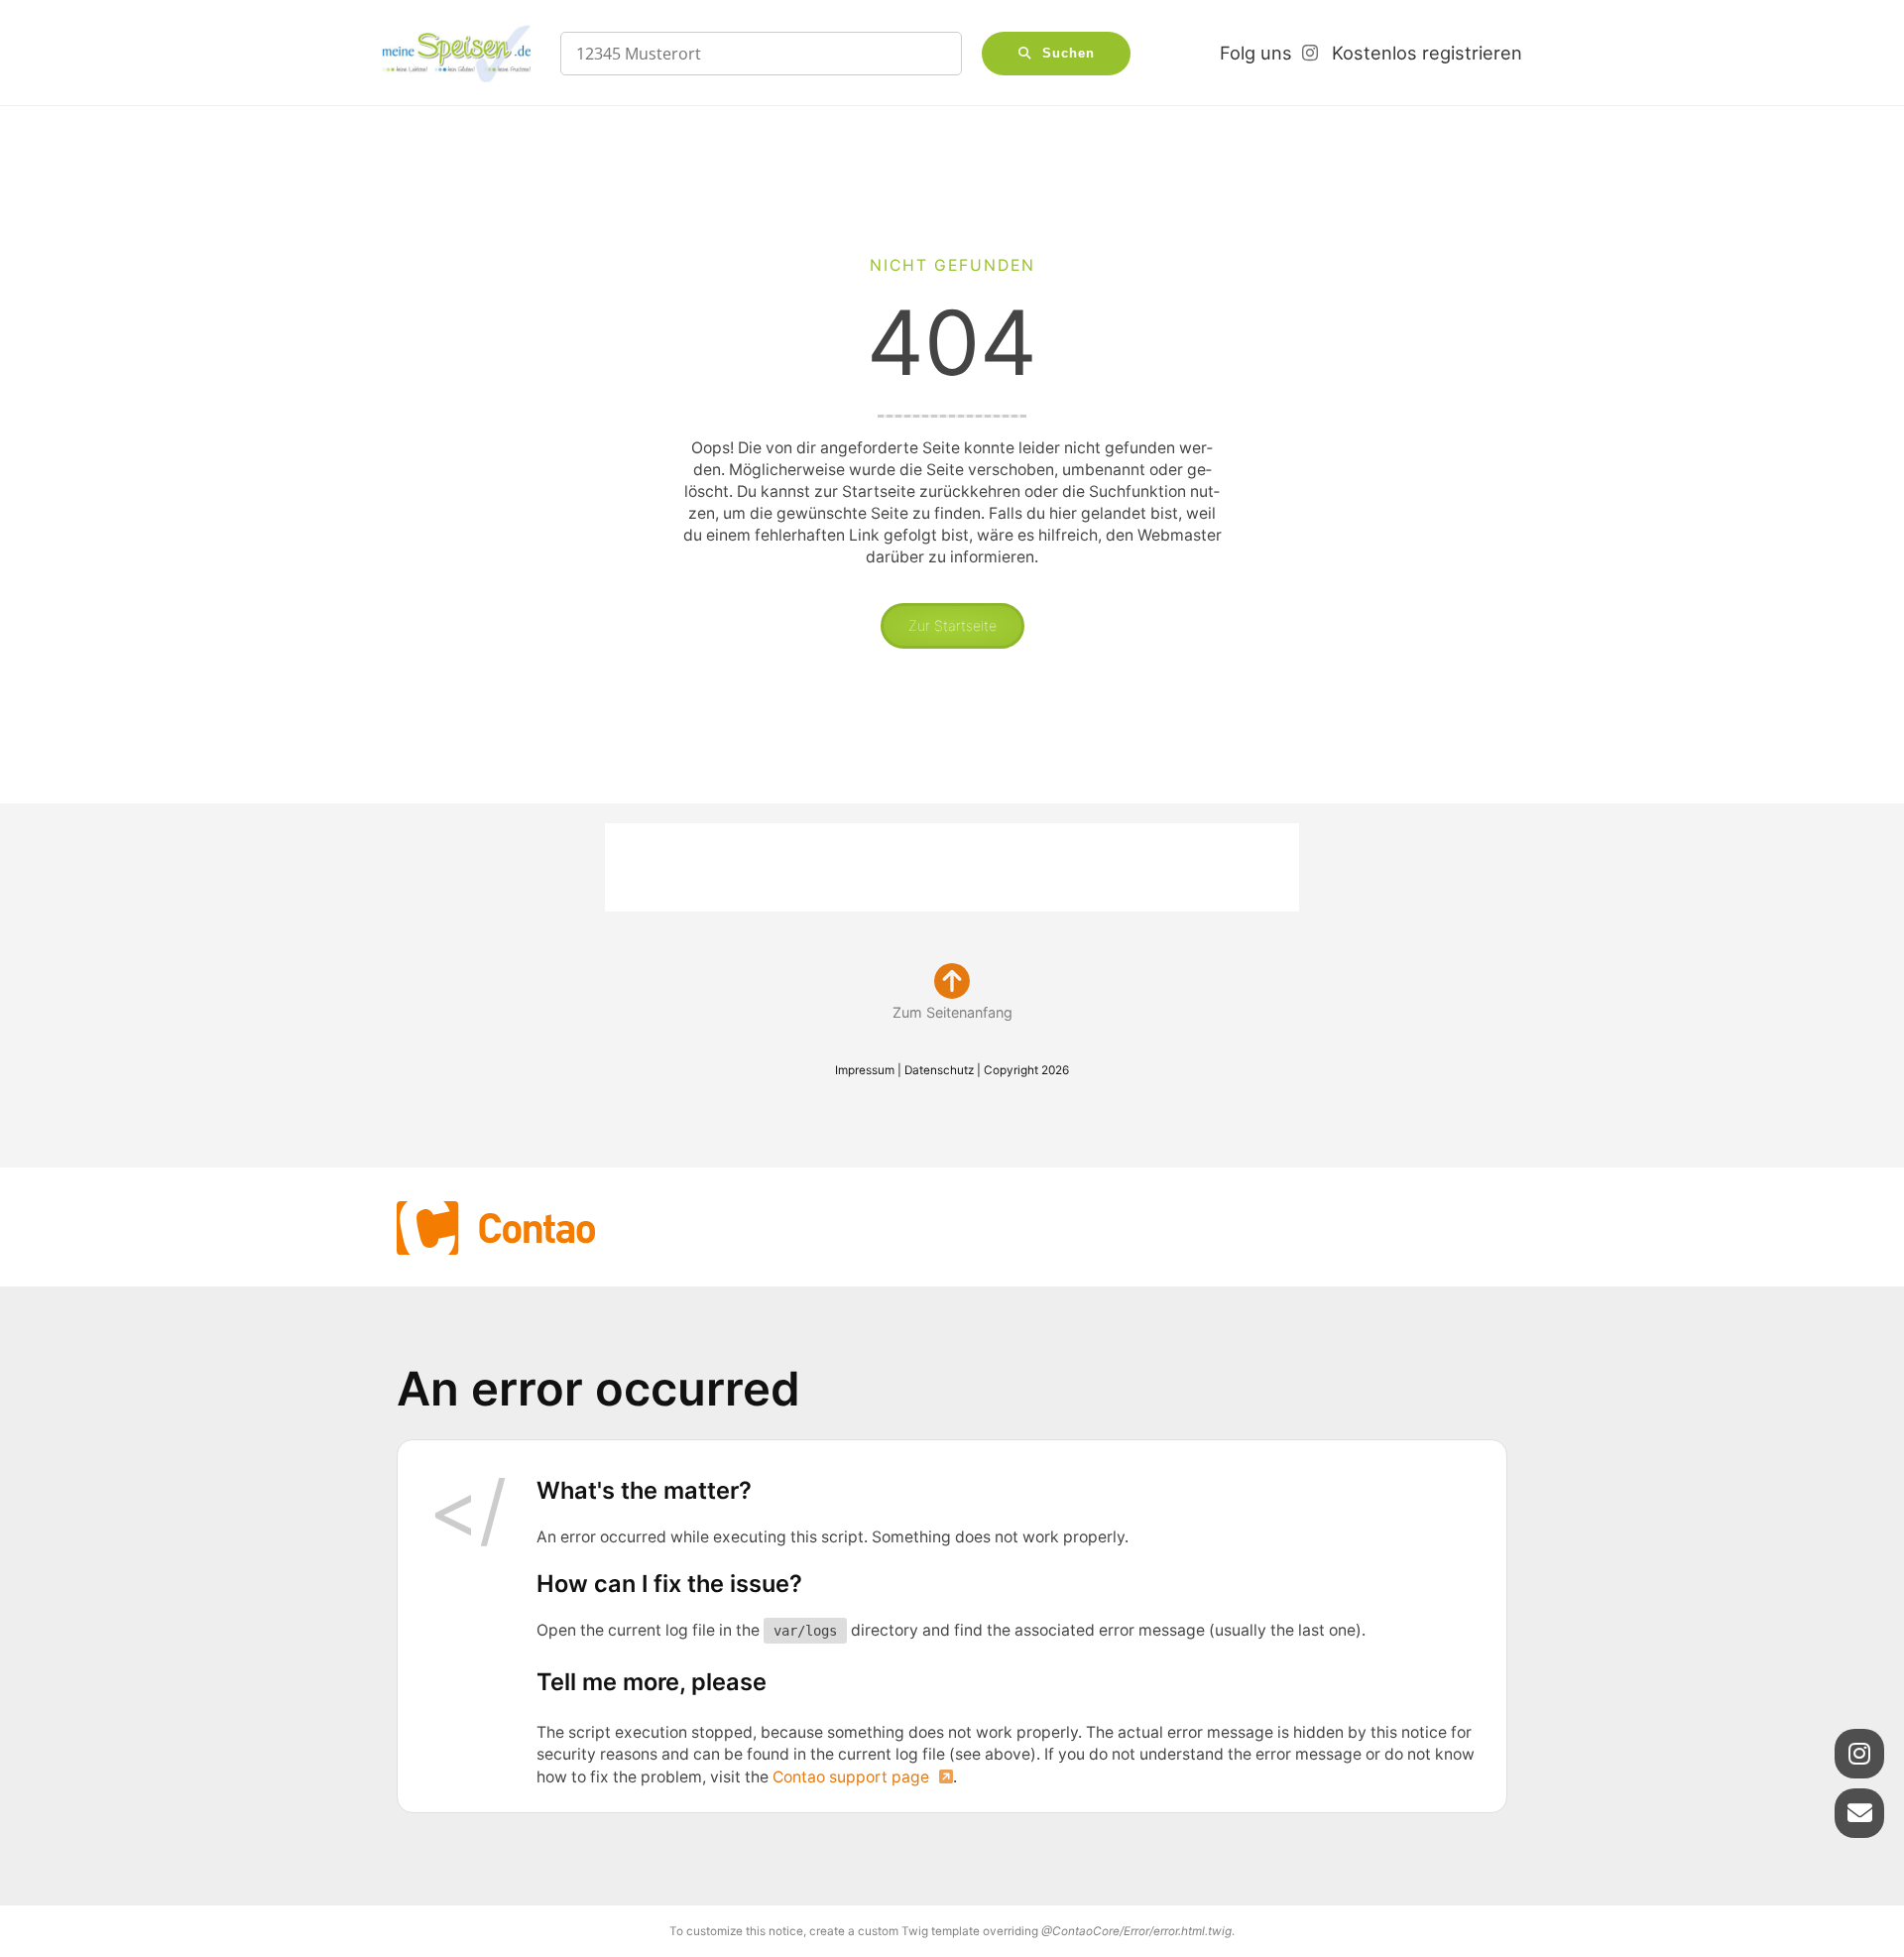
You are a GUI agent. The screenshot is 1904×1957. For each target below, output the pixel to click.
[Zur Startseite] (456, 54)
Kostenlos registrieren (1427, 53)
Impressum (865, 1070)
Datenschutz (939, 1070)
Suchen (1069, 54)
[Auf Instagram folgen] (1859, 1754)
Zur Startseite (952, 625)
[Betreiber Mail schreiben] (1859, 1813)
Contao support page (851, 1777)
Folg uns (1256, 53)
